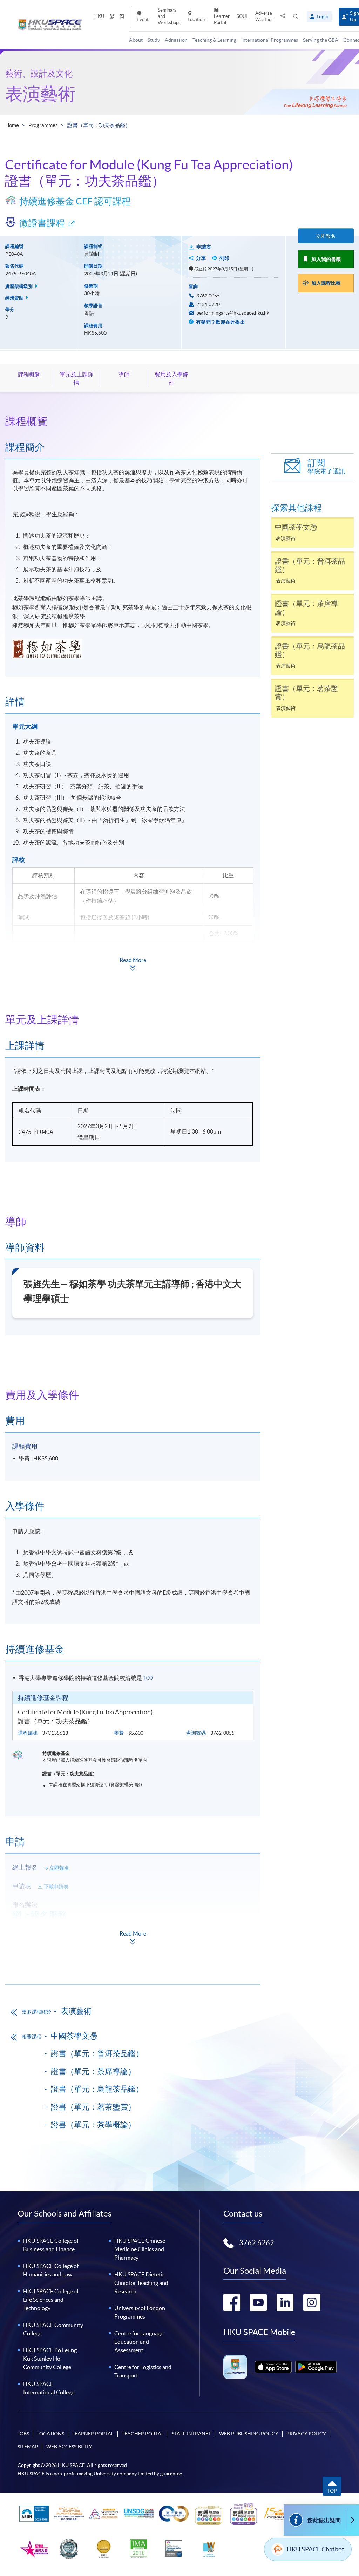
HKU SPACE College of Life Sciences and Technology (51, 2300)
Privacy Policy (306, 2434)
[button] (296, 17)
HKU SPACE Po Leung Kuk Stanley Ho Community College (50, 2359)
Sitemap (28, 2447)
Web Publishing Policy (249, 2434)
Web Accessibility (69, 2447)
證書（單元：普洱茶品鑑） (97, 2053)
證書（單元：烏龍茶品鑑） (97, 2089)
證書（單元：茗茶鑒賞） (93, 2107)
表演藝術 (40, 94)
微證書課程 (42, 223)
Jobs (23, 2434)
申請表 (204, 247)
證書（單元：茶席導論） (93, 2071)
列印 (224, 258)
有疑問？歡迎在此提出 (220, 322)
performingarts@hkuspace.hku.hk (233, 313)
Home (12, 125)
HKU (99, 16)
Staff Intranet (191, 2434)
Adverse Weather (264, 16)
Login (323, 16)
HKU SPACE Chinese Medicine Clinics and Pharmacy (140, 2249)
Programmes (43, 125)
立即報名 (326, 236)
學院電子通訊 (326, 467)
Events (144, 19)
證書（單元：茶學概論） (93, 2125)
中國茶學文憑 (74, 2036)
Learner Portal (222, 19)
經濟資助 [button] (15, 298)
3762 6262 (257, 2243)
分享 (201, 258)
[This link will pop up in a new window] (273, 2367)
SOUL (242, 16)
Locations (197, 19)
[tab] (133, 421)
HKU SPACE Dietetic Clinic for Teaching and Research (141, 2283)
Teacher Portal (143, 2434)
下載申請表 (56, 1886)
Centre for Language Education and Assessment (139, 2342)
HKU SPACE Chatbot (316, 2549)
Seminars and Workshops (169, 16)
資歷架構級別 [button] (19, 286)
